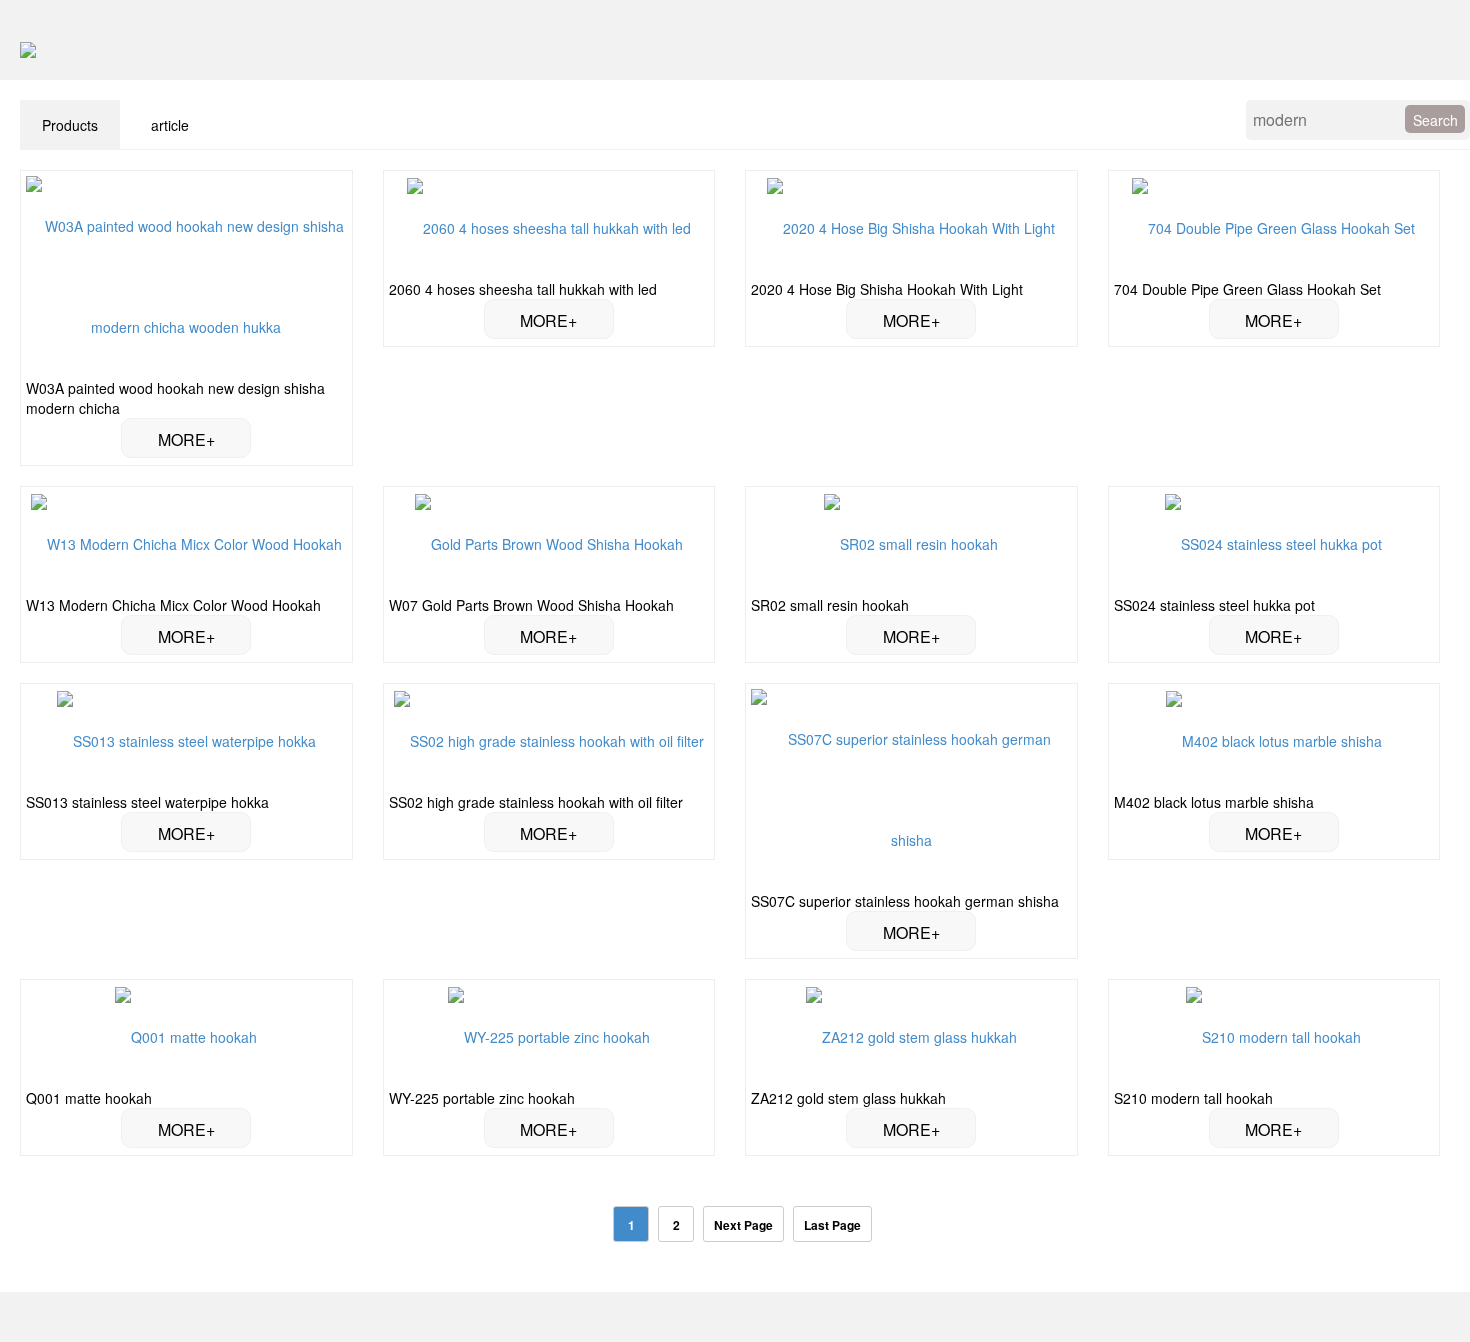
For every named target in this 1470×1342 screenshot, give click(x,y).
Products (70, 125)
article (170, 125)
